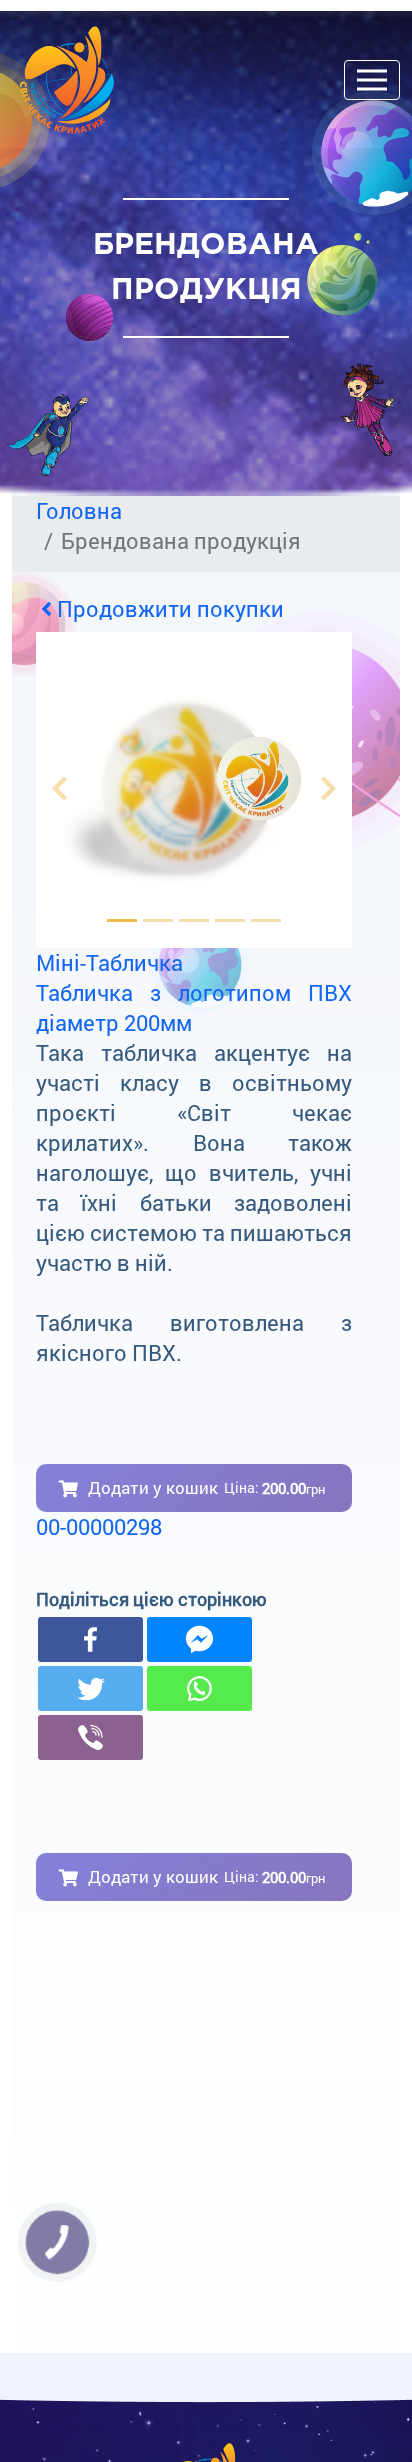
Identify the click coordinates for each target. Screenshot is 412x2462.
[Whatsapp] (199, 1688)
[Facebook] (90, 1639)
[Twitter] (90, 1688)
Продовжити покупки (168, 608)
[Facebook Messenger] (199, 1639)
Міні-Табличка (109, 962)
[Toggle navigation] (372, 80)
